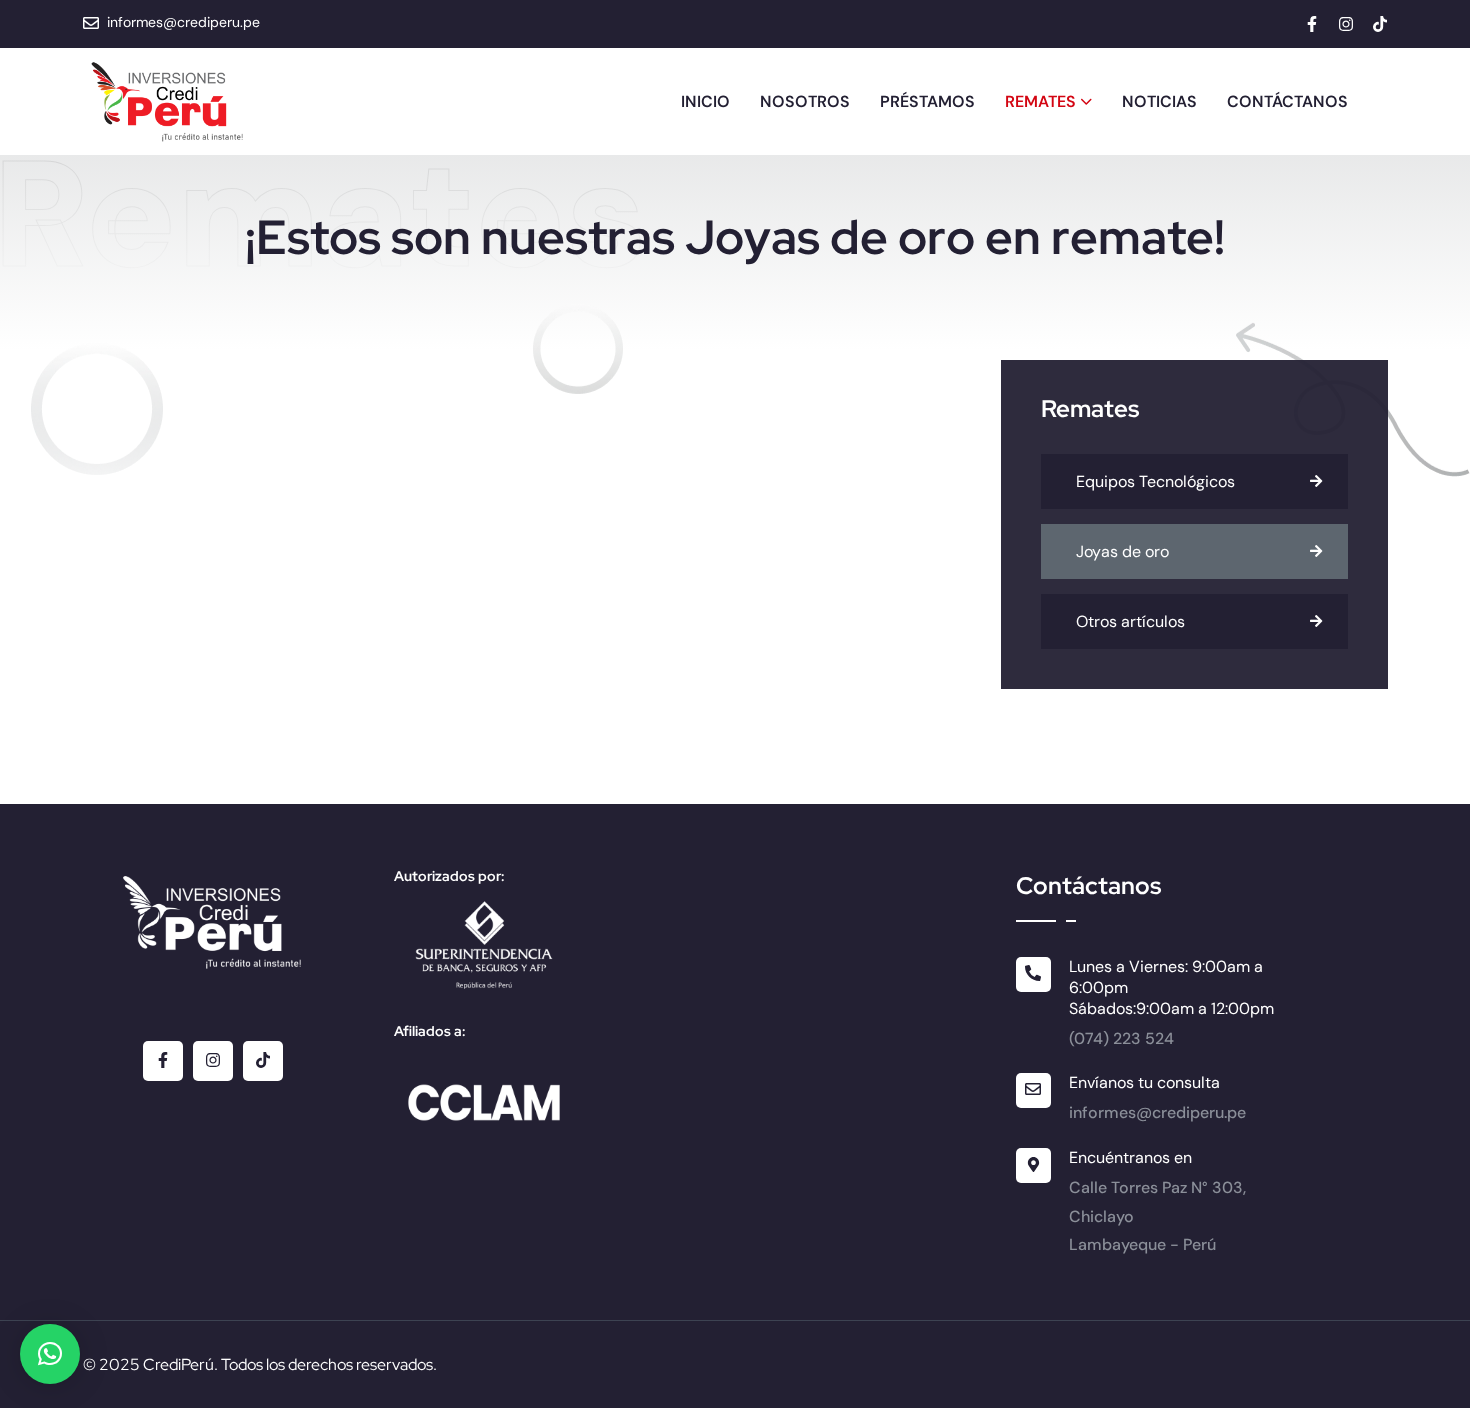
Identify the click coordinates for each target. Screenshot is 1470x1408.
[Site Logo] (168, 102)
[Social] (1312, 26)
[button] (50, 1354)
